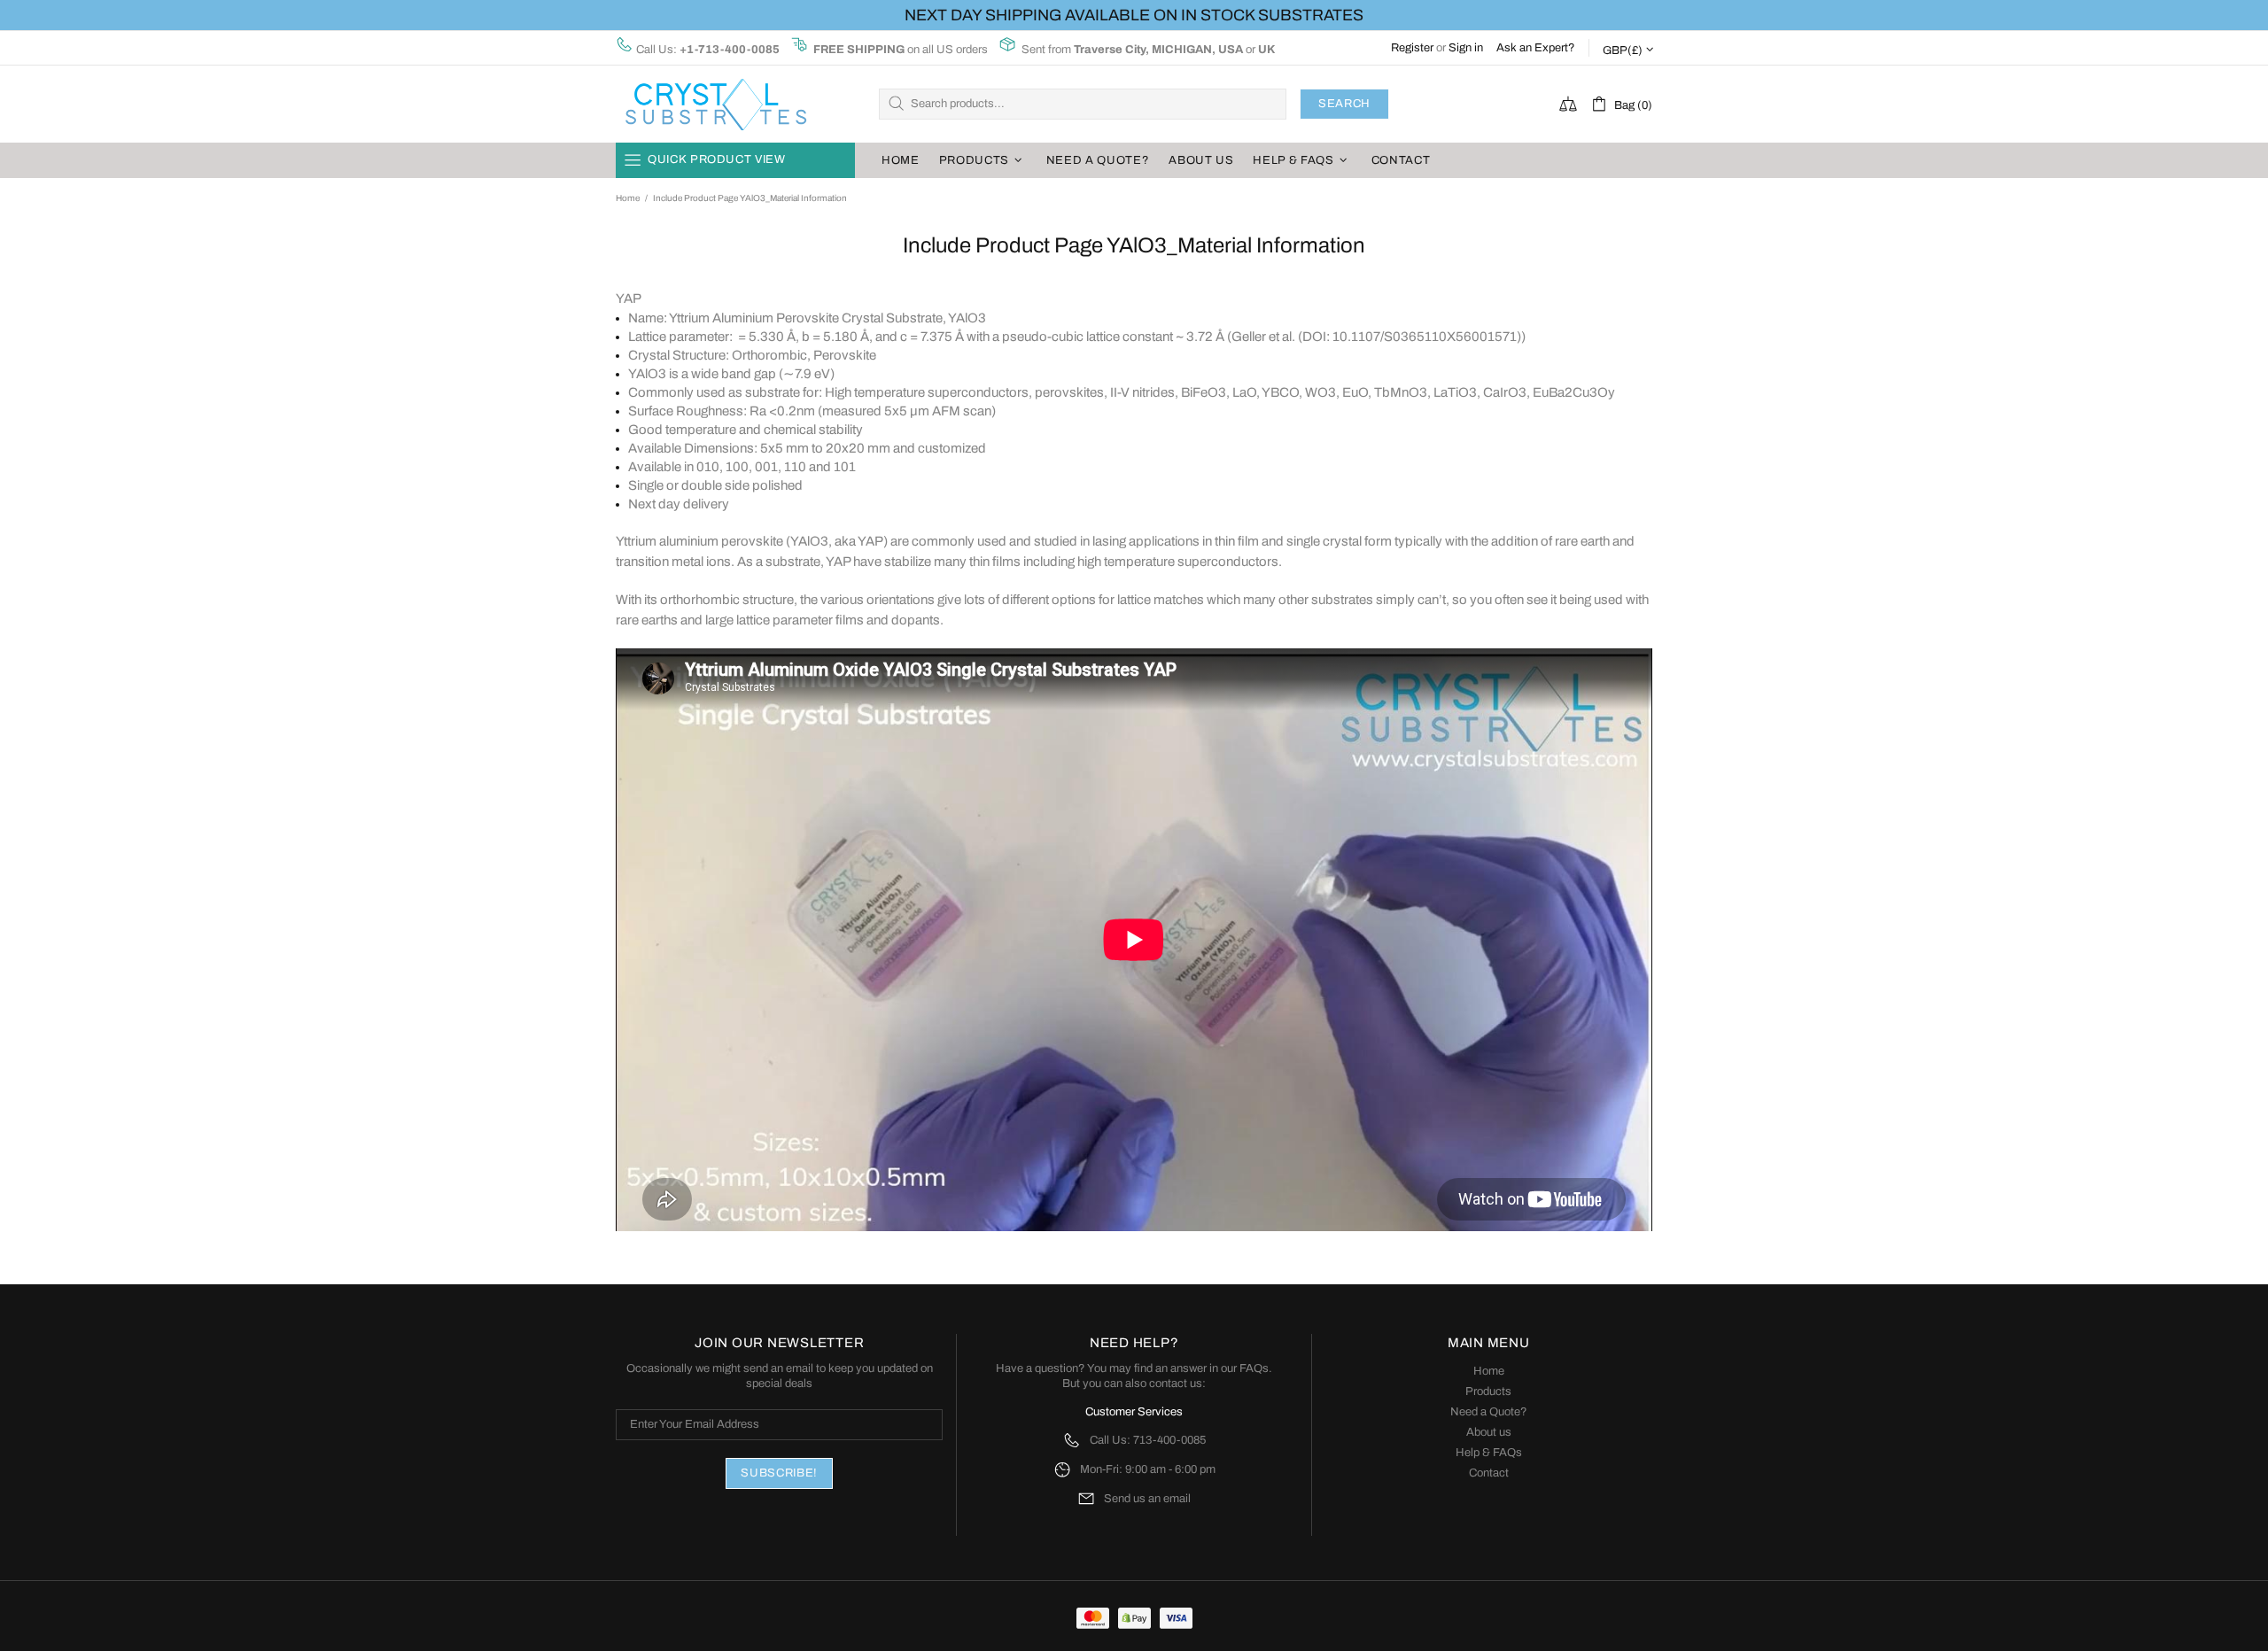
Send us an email (1147, 1499)
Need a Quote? (1489, 1412)
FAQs (1254, 1368)
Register (1412, 48)
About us (1489, 1432)
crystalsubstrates (715, 104)
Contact (1489, 1473)
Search (1344, 104)
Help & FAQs (1489, 1453)
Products (1488, 1391)
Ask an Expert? (1536, 48)
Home (628, 198)
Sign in (1466, 48)
